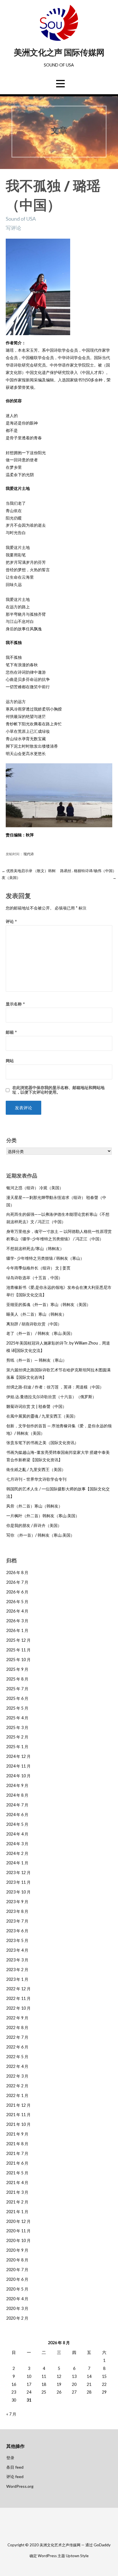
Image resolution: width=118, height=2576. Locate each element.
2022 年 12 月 (18, 1989)
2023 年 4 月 (17, 1950)
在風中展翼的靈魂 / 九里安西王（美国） (42, 1416)
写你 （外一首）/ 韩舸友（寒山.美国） (40, 1535)
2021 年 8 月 (17, 2144)
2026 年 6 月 (17, 1592)
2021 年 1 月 (17, 2212)
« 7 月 (11, 2414)
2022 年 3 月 (17, 2076)
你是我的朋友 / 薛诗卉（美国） (34, 1525)
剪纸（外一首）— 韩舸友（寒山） (37, 1360)
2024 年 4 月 (17, 1834)
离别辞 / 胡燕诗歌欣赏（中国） (34, 1324)
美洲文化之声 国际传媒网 (59, 53)
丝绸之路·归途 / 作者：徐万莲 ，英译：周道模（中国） (55, 1387)
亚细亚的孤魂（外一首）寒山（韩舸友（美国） (48, 1304)
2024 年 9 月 (17, 1785)
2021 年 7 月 (17, 2153)
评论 (11, 921)
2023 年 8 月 (17, 1911)
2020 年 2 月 (17, 2318)
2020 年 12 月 (18, 2221)
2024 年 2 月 (17, 1853)
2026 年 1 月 (17, 1630)
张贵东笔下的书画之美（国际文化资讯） (42, 1443)
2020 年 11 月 (18, 2231)
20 (74, 2384)
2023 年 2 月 (17, 1970)
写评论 (13, 228)
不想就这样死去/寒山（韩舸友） (35, 1248)
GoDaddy (102, 2545)
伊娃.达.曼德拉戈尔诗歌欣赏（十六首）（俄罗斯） (51, 1397)
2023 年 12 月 (18, 1872)
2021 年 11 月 (18, 2115)
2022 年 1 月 (17, 2095)
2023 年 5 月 (17, 1940)
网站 (10, 1061)
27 (74, 2392)
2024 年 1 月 (17, 1863)
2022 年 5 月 (17, 2057)
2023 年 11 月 (18, 1882)
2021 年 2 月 (17, 2202)
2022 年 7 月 (17, 2037)
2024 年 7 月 (17, 1805)
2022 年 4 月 (17, 2066)
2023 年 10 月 (18, 1892)
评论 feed (15, 2477)
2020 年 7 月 (17, 2270)
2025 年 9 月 (17, 1669)
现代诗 (29, 854)
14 (89, 2376)
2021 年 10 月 (18, 2124)
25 (44, 2392)
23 (14, 2392)
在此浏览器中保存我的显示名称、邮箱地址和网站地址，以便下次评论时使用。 (58, 1090)
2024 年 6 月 (17, 1815)
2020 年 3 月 (17, 2308)
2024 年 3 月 (17, 1844)
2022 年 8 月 (17, 2027)
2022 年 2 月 (17, 2086)
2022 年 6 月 (17, 2047)
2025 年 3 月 (17, 1727)
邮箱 (11, 1032)
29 (104, 2392)
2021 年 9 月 (17, 2134)
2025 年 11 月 (18, 1650)
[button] (60, 83)
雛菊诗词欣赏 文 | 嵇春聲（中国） (36, 1406)
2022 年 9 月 (17, 2018)
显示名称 (15, 1004)
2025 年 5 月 (17, 1708)
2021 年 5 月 (17, 2173)
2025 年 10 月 (18, 1660)
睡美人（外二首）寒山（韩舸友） (36, 1314)
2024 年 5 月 (17, 1824)
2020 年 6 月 (17, 2279)
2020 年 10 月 (18, 2240)
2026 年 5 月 (17, 1602)
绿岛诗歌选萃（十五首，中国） (34, 1278)
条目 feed (15, 2467)
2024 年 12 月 (18, 1756)
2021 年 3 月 (17, 2192)
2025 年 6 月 (17, 1698)
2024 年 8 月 (17, 1795)
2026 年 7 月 (17, 1582)
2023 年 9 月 (17, 1902)
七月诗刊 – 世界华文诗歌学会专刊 (36, 1479)
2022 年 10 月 (18, 2008)
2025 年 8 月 (17, 1679)
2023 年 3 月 (17, 1960)
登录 (10, 2458)
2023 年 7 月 (17, 1921)
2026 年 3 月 (17, 1621)
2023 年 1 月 (17, 1979)
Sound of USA (21, 219)
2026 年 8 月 (17, 1572)
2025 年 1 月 (17, 1747)
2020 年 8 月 (17, 2260)
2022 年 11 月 (18, 1998)
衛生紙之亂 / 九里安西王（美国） (36, 1469)
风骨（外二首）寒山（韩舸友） (34, 1506)
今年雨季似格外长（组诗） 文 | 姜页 (38, 1268)
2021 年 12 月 (18, 2105)
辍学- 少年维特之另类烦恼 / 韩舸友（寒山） (45, 1258)
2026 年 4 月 (17, 1611)
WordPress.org (20, 2486)
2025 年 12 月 (18, 1640)
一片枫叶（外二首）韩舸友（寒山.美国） (43, 1516)
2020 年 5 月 (17, 2289)
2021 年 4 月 (17, 2182)
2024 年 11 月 (18, 1766)
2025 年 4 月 (17, 1718)
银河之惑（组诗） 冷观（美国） (35, 1188)
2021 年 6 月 (17, 2163)
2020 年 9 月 (17, 2250)
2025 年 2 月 (17, 1737)
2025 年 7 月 (17, 1689)
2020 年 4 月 (17, 2299)
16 (14, 2384)
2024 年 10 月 (18, 1776)
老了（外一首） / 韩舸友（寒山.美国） (40, 1333)
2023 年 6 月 (17, 1931)
